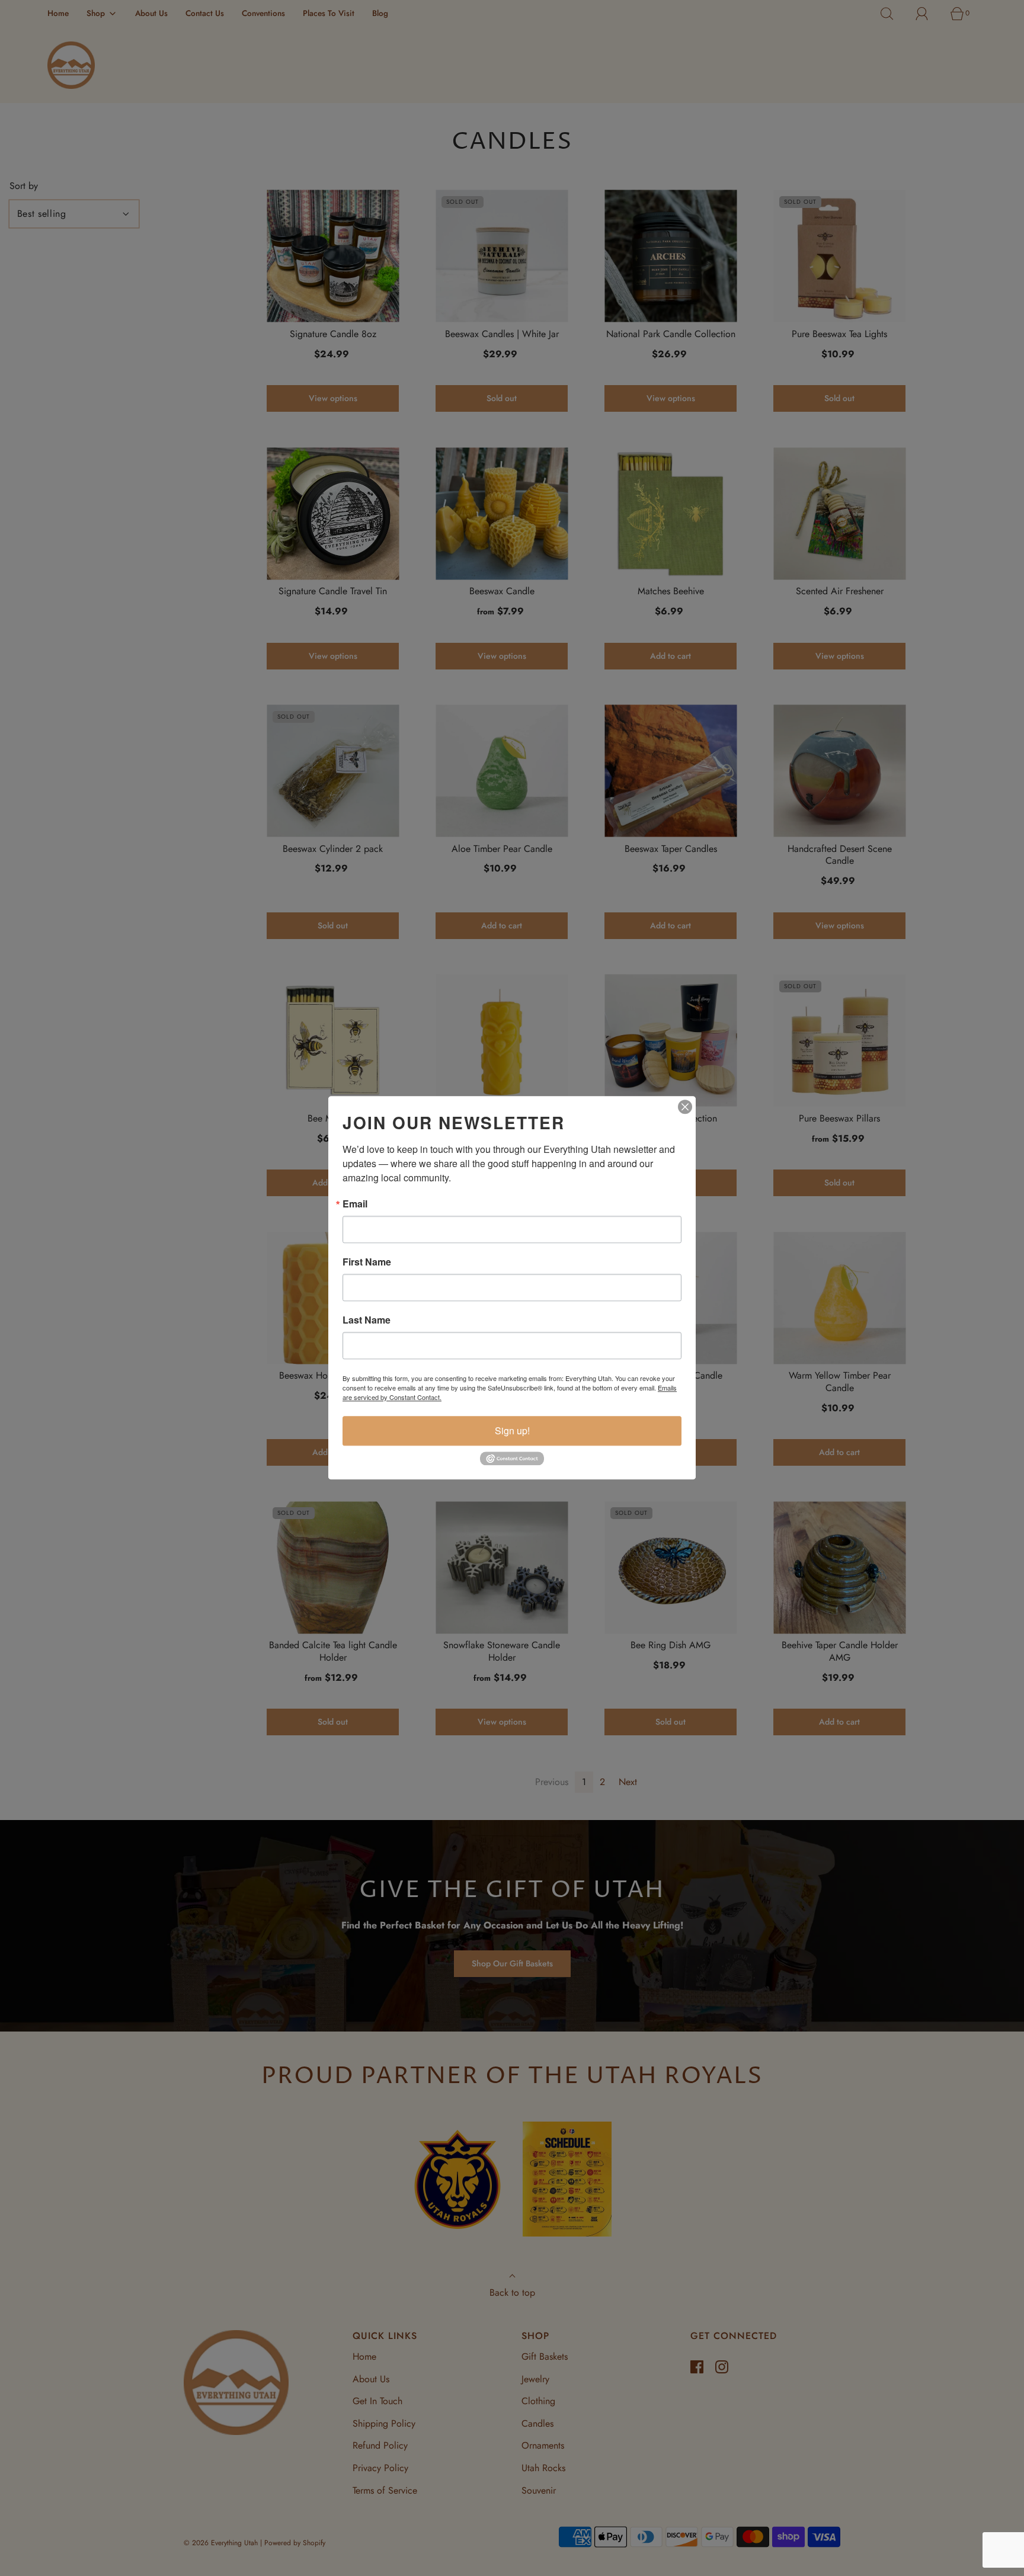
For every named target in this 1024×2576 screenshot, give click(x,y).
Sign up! (512, 1430)
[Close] (685, 1107)
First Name (367, 1262)
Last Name (367, 1320)
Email (355, 1204)
